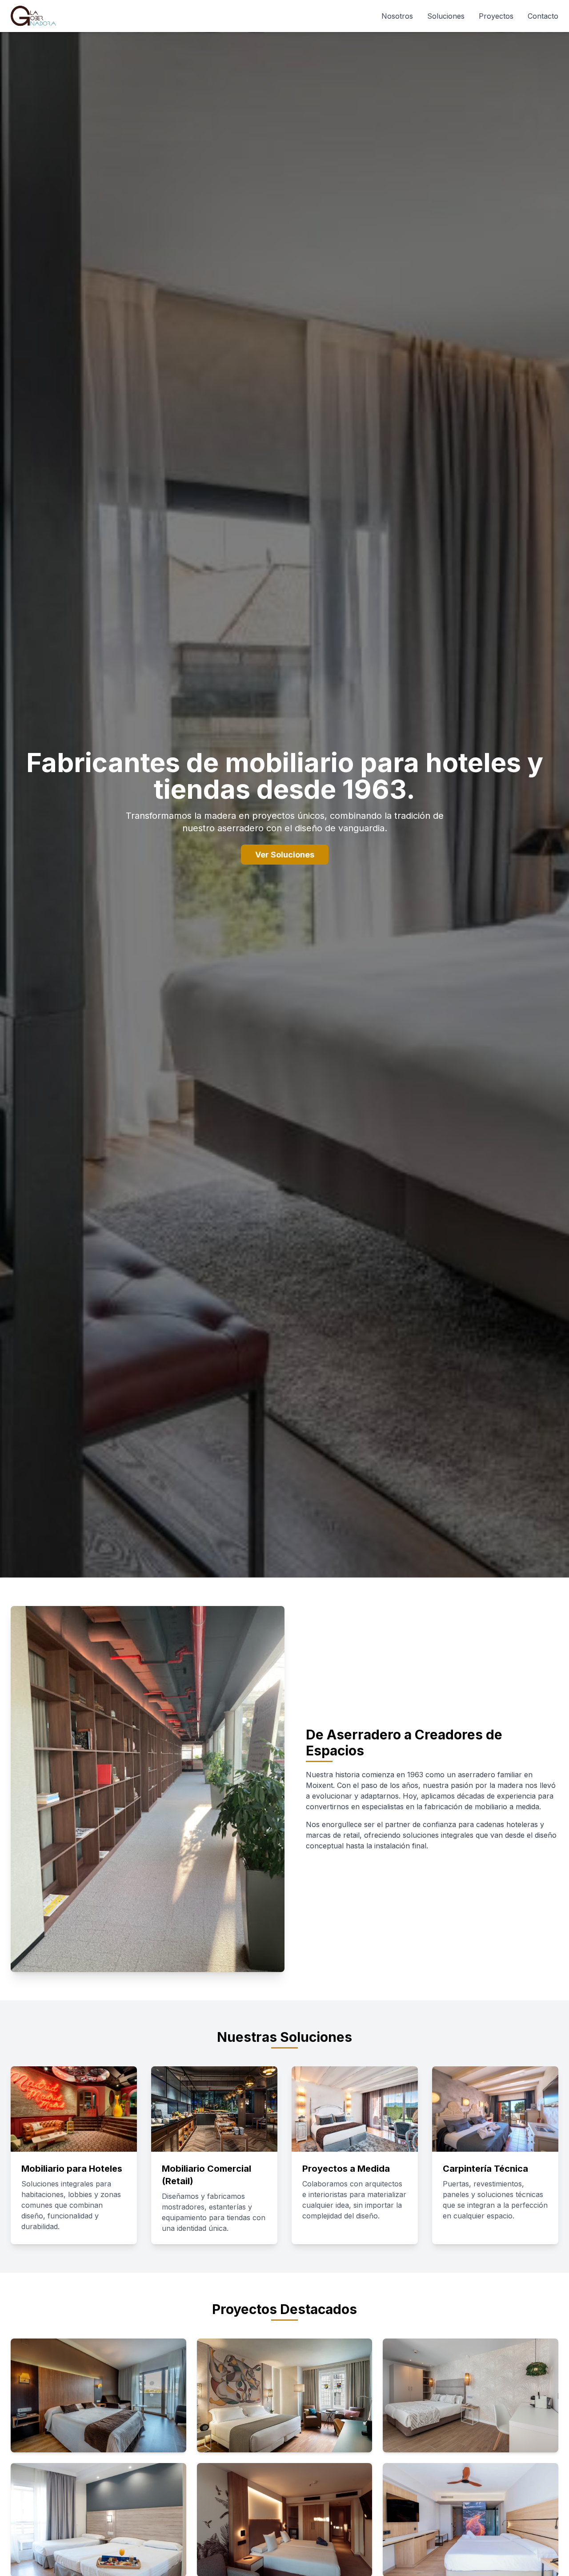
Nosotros (397, 16)
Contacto (543, 16)
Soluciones (446, 16)
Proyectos (496, 16)
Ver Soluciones (285, 855)
